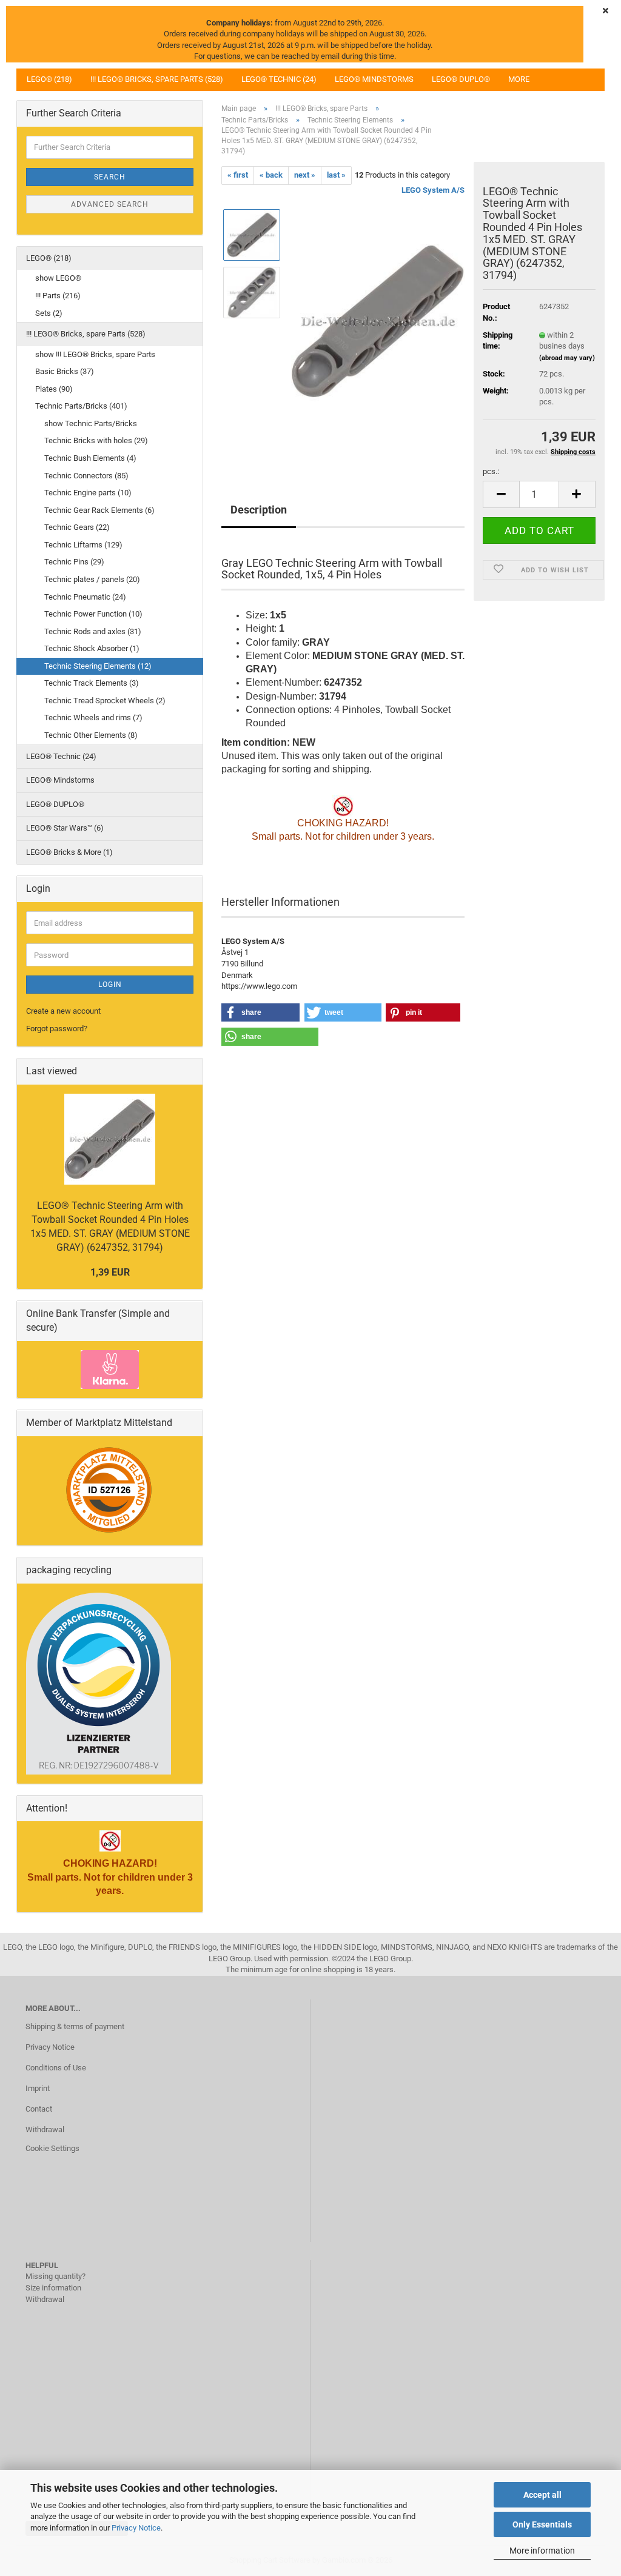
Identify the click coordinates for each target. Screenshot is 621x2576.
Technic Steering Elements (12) (98, 666)
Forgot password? (57, 1029)
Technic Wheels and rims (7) (93, 718)
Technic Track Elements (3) (92, 683)
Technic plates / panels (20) (92, 579)
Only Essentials (542, 2524)
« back (271, 175)
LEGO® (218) (49, 79)
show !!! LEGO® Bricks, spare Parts (95, 354)
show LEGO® (58, 278)
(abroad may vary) (567, 358)
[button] (501, 494)
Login (110, 985)
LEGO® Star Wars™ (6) (65, 828)
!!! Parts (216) (58, 296)
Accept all (542, 2495)
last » (336, 175)
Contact (39, 2109)
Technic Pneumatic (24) (85, 597)
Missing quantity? (55, 2276)
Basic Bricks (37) (65, 371)
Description (259, 510)
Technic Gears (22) (77, 527)
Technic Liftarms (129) (83, 545)
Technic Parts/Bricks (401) (81, 406)
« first (238, 175)
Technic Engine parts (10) (88, 493)
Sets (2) (49, 313)
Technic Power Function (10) (93, 614)
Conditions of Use (56, 2068)
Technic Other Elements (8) (91, 735)
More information (542, 2551)
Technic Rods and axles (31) (93, 631)
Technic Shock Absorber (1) (92, 648)
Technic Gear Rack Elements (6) (99, 510)
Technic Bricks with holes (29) (96, 440)
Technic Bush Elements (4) (90, 458)
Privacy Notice (136, 2528)
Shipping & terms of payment (75, 2026)
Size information (53, 2288)
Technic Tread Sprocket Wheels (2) (105, 701)
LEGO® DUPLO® (461, 79)
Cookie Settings (52, 2148)
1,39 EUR (110, 1272)
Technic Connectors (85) (86, 476)
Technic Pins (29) (74, 562)
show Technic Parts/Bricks (91, 423)
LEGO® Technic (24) (279, 79)
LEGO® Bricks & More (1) (69, 852)
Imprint (38, 2088)
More (519, 79)
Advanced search (110, 204)
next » (305, 175)
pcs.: (491, 471)
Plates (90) (54, 389)
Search (110, 177)
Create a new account (63, 1011)
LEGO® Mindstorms (374, 79)
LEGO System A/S (433, 190)
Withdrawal (45, 2129)
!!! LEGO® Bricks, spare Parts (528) (157, 79)
